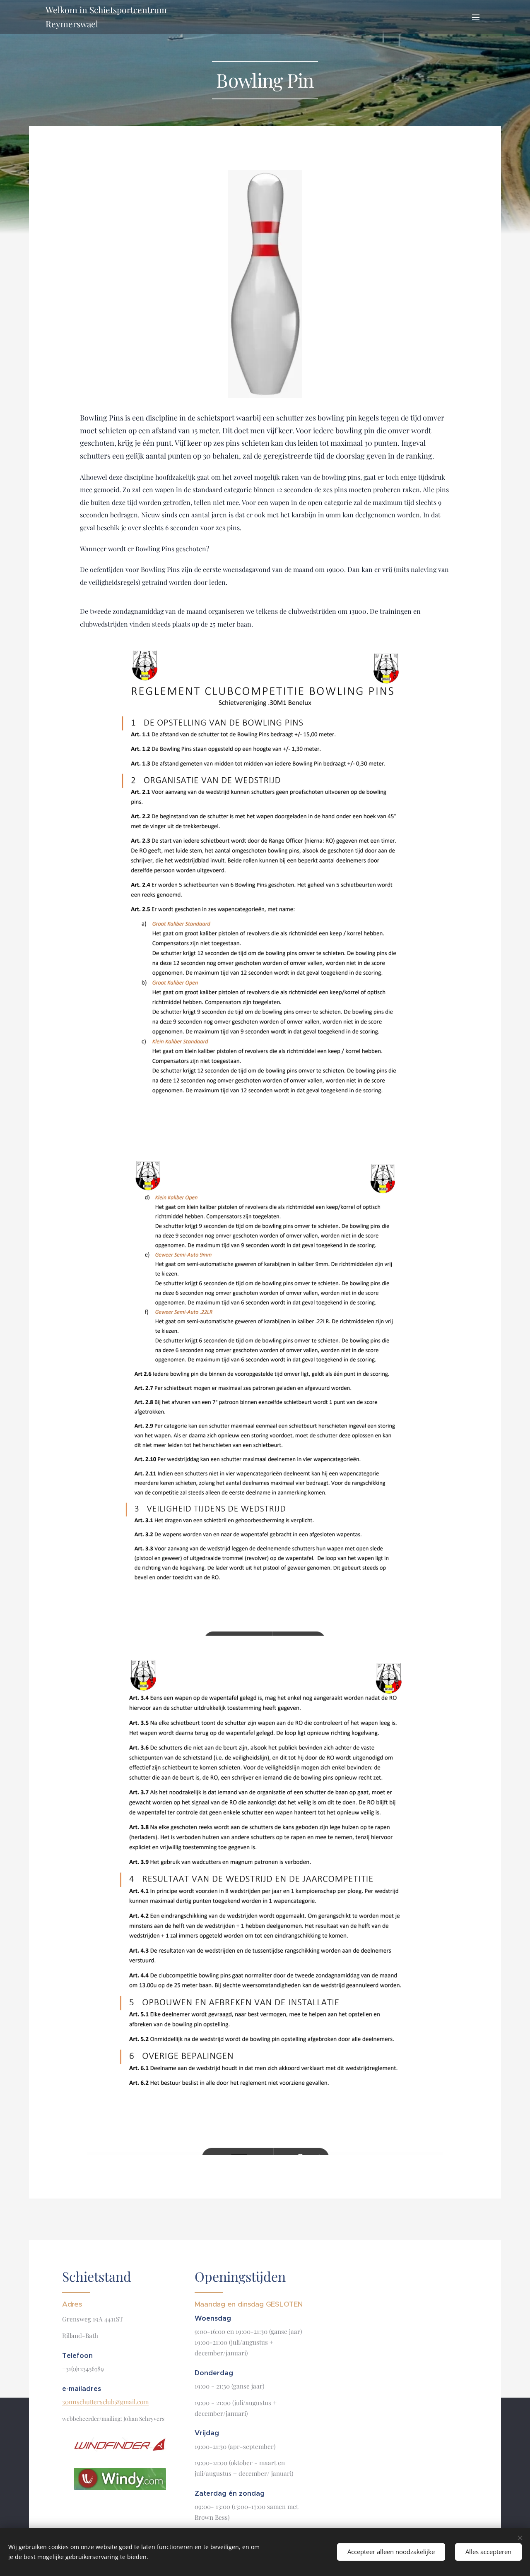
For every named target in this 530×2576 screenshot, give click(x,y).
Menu (478, 17)
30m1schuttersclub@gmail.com (105, 2402)
